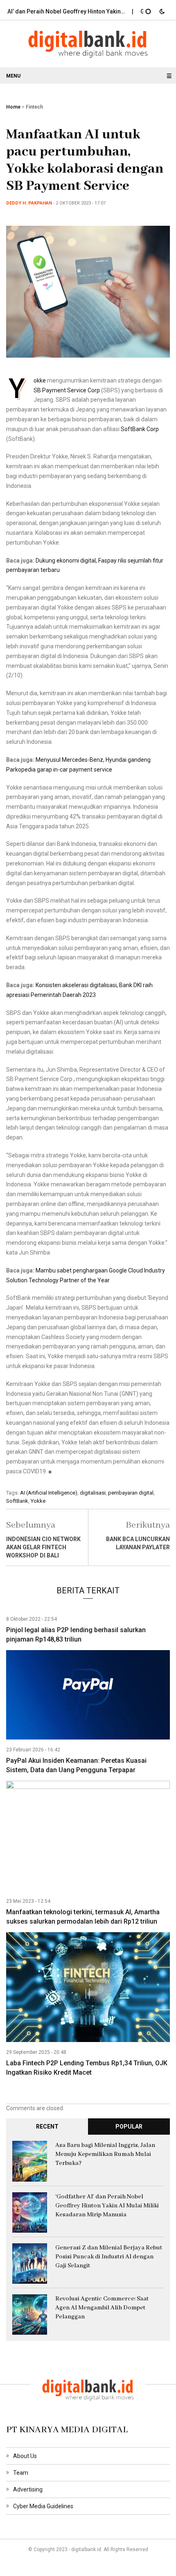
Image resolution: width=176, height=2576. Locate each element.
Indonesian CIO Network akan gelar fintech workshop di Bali (43, 1547)
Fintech (34, 107)
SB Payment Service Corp (67, 390)
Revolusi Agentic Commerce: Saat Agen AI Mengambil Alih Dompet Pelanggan (102, 2308)
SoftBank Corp (140, 429)
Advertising (28, 2489)
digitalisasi (93, 1493)
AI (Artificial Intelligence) (49, 1493)
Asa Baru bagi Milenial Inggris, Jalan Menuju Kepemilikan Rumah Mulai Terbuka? (105, 2154)
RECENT (47, 2127)
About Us (25, 2456)
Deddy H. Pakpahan (29, 203)
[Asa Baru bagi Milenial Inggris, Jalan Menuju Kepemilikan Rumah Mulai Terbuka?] (30, 2161)
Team (21, 2473)
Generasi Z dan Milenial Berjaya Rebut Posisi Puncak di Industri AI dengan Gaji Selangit (109, 2257)
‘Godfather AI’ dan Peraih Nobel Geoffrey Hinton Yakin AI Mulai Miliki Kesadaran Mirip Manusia (107, 2206)
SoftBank (17, 1501)
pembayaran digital (131, 1493)
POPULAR (129, 2127)
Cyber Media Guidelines (43, 2506)
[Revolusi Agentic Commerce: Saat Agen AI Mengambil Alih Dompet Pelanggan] (30, 2314)
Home (13, 107)
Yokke (40, 380)
